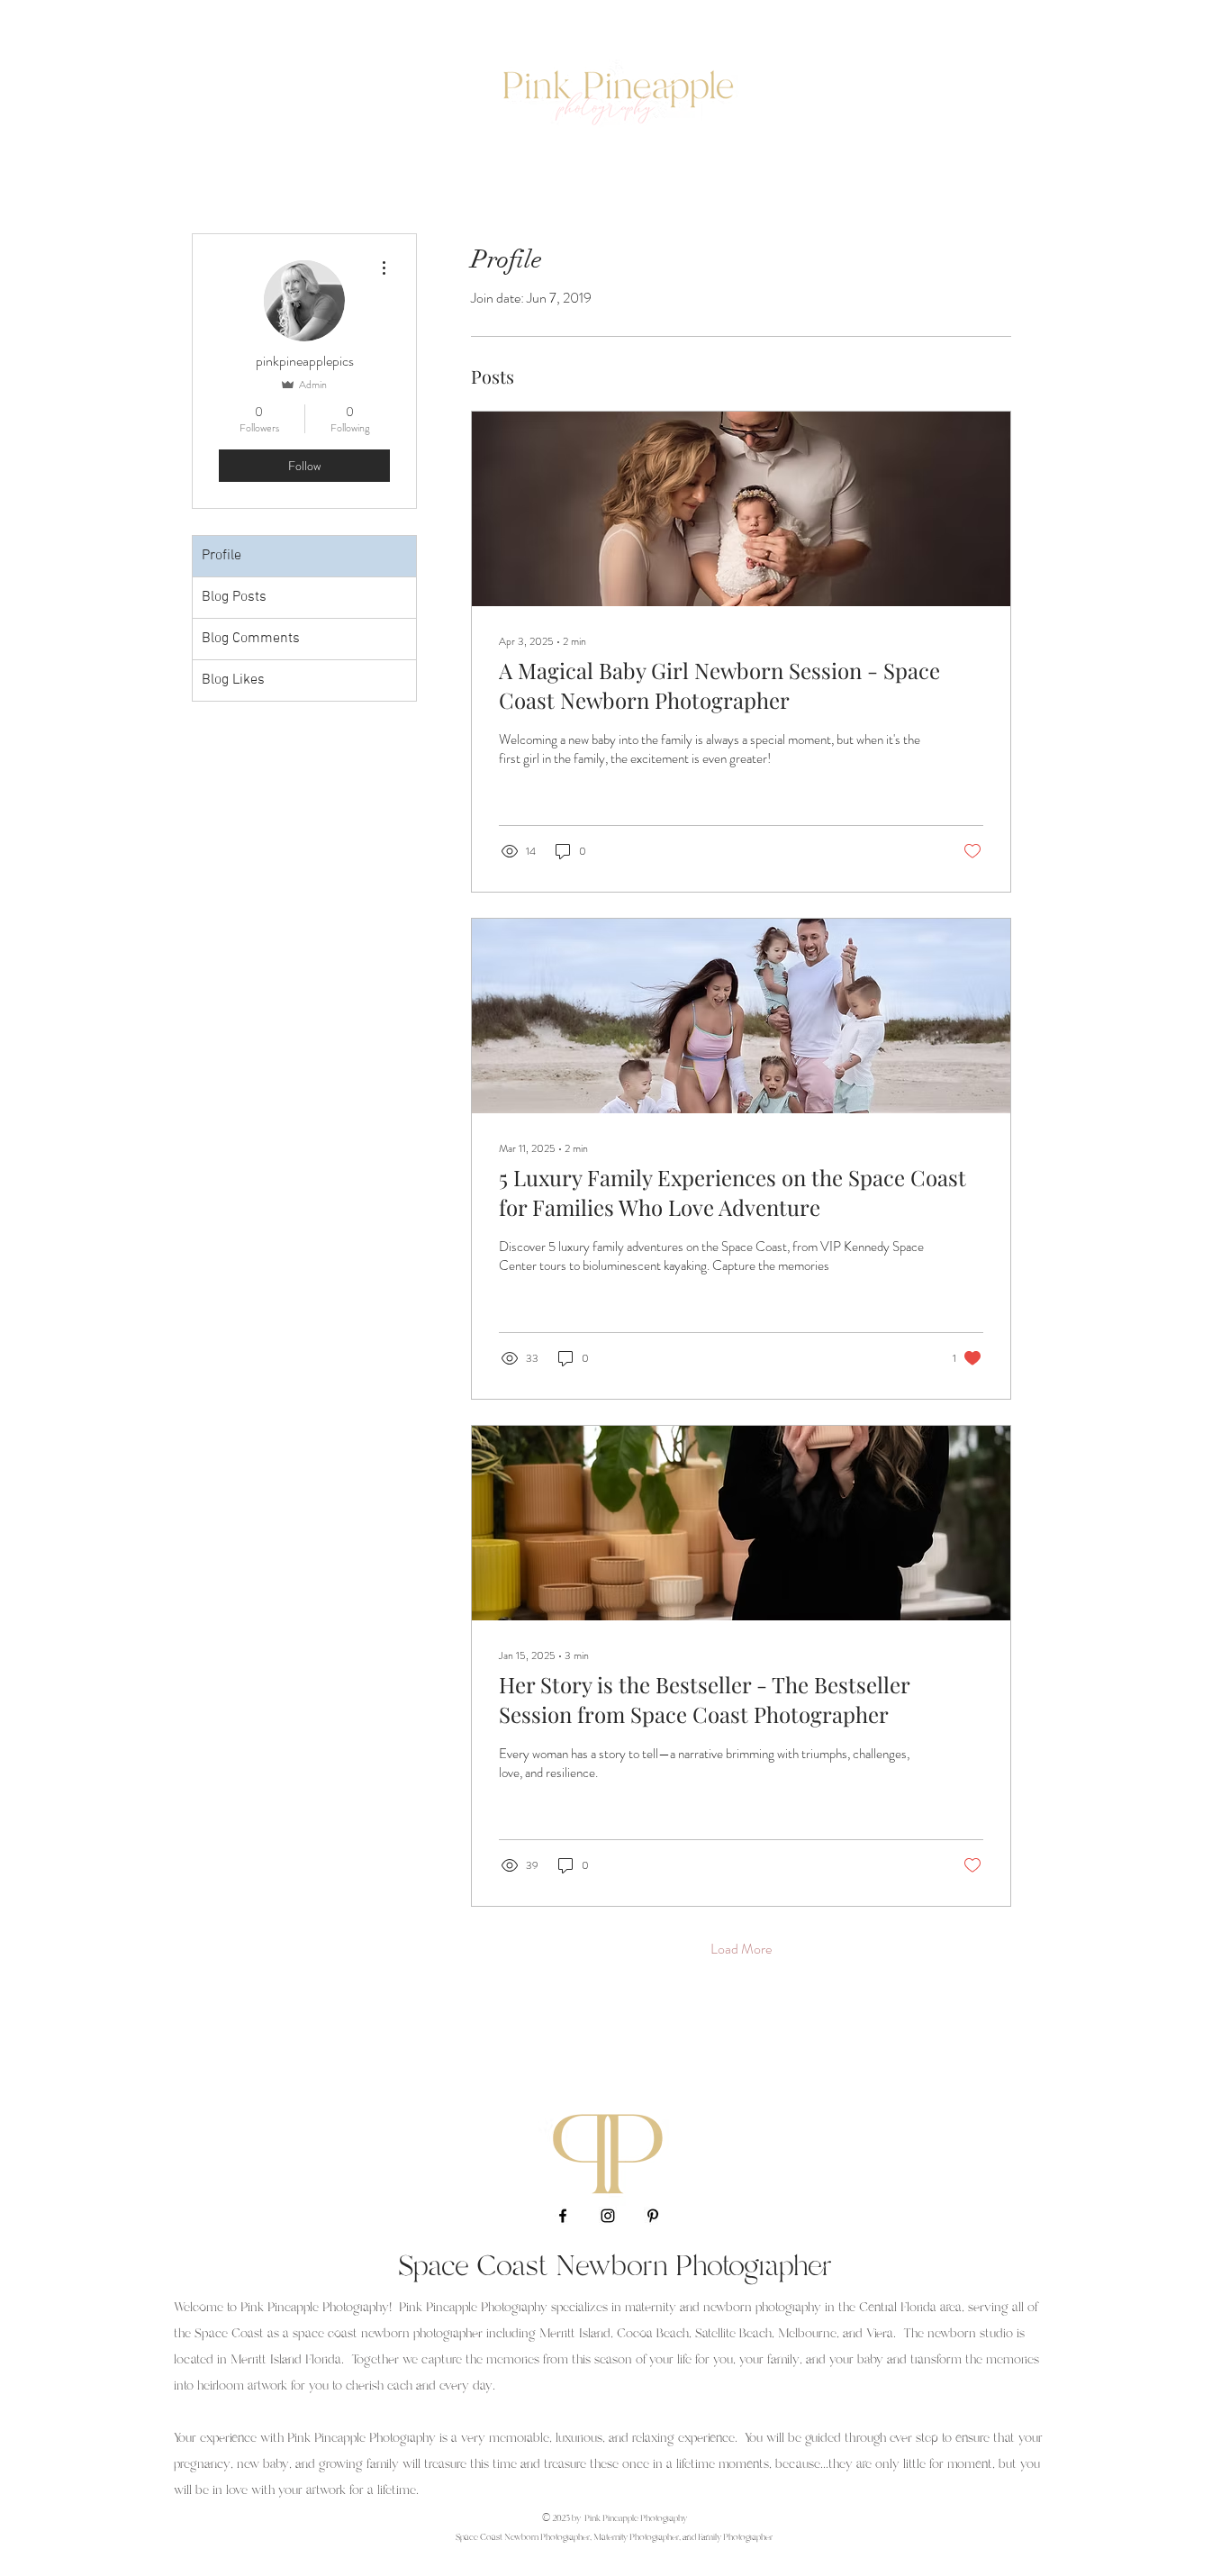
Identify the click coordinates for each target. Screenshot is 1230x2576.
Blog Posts (234, 597)
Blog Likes (233, 680)
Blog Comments (251, 639)
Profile (222, 556)
